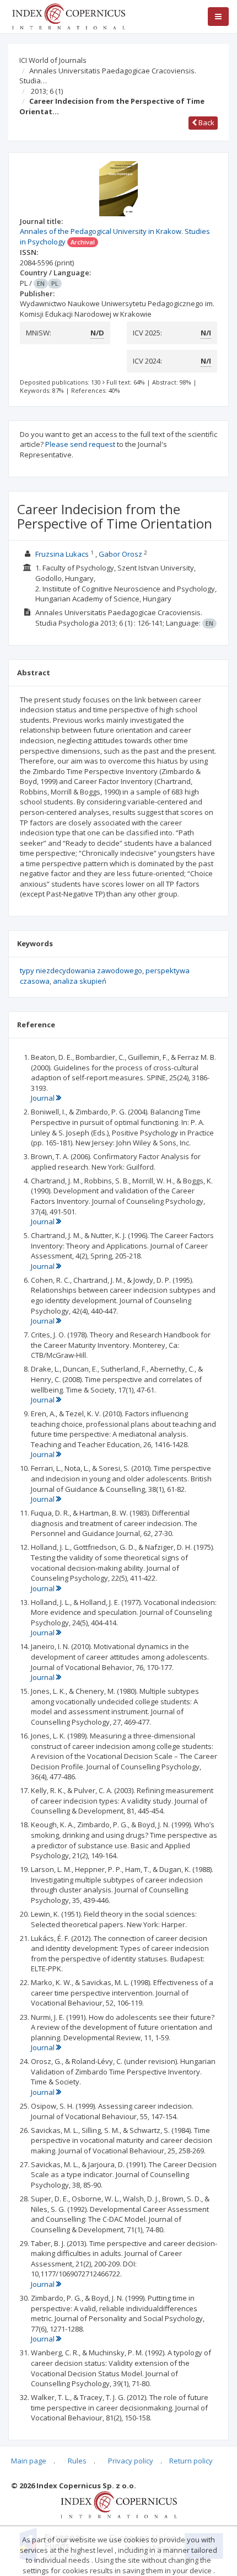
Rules (77, 2461)
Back (206, 122)
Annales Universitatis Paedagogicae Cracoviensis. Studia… (108, 76)
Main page (29, 2461)
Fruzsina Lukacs (62, 554)
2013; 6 (47, 91)
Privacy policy (131, 2461)
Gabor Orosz (120, 554)
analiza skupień (80, 981)
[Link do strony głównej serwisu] (68, 15)
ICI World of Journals (53, 60)
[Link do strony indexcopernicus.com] (119, 2504)
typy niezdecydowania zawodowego (81, 970)
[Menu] (218, 17)
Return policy (191, 2461)
